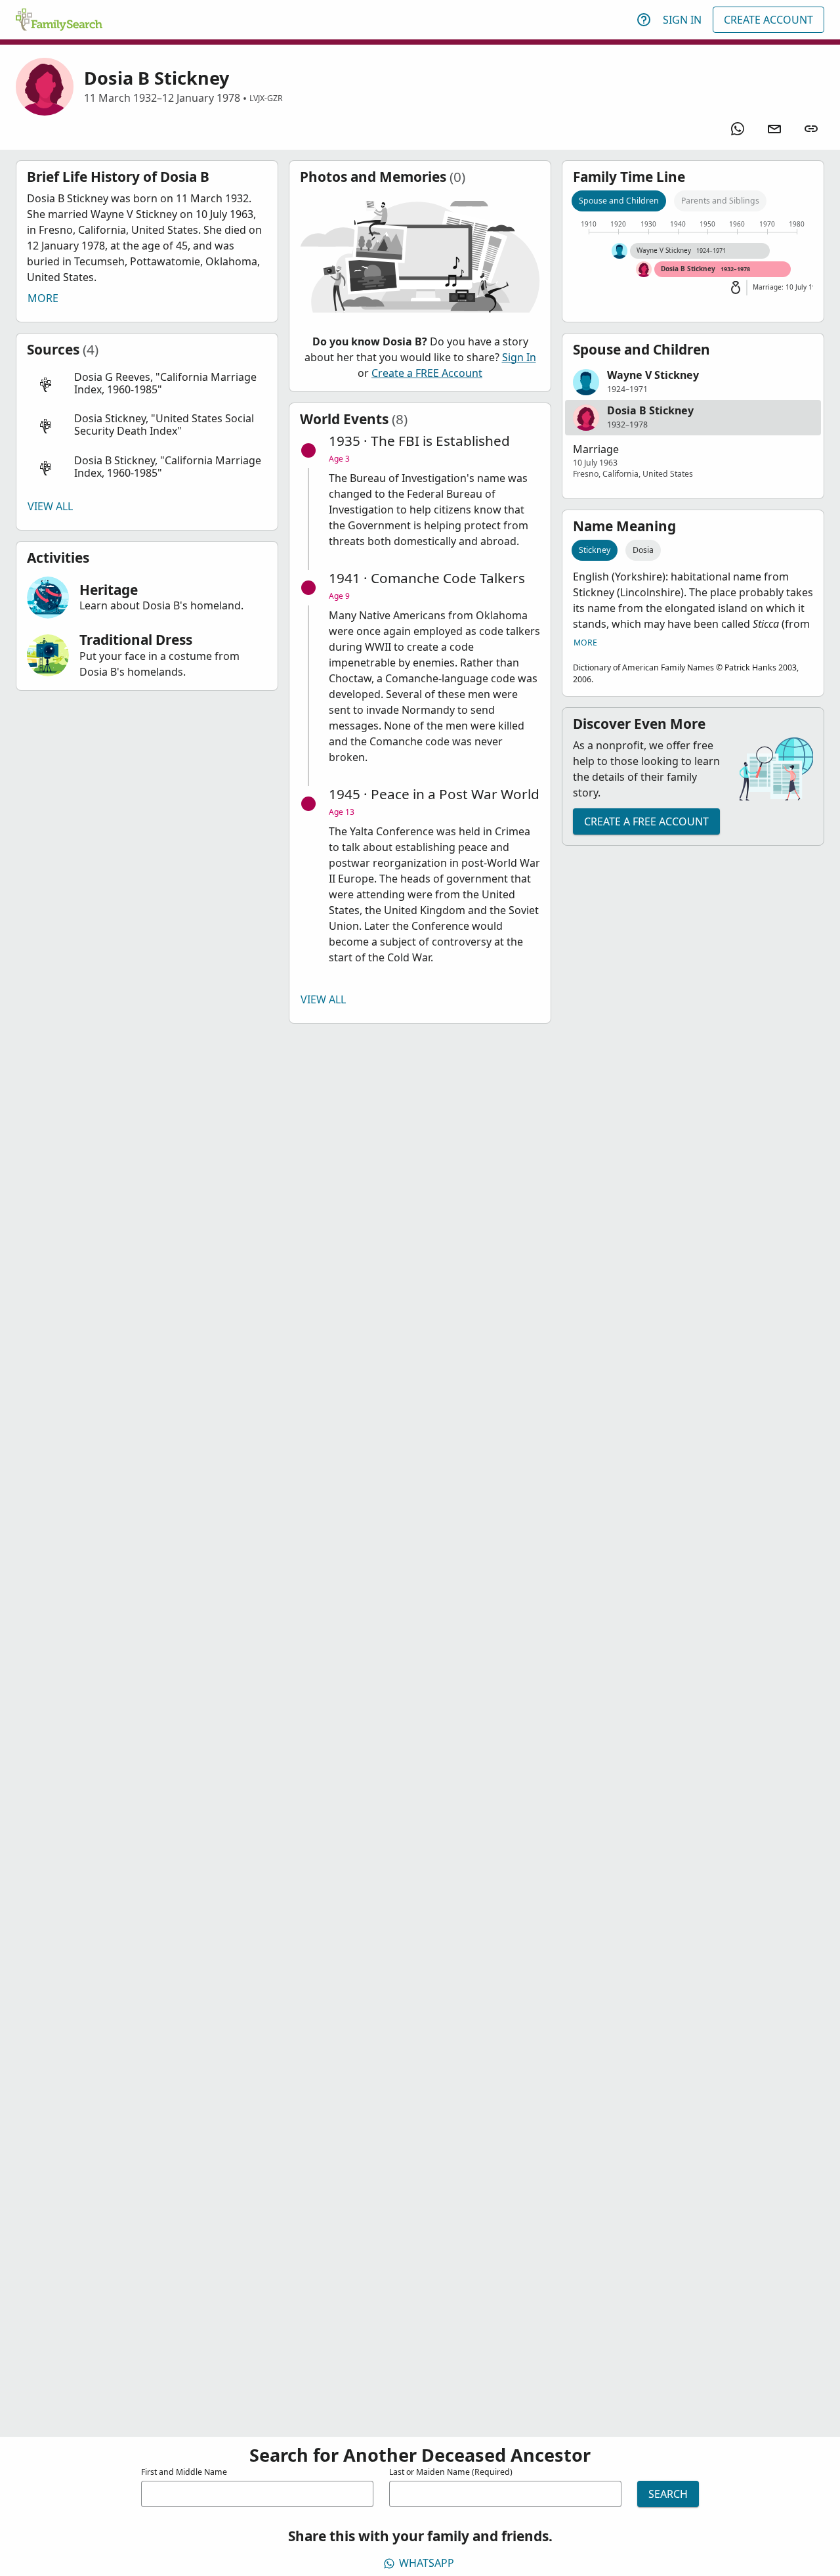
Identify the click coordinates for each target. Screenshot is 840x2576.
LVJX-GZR (266, 98)
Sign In (682, 20)
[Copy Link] (811, 129)
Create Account (768, 20)
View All (50, 506)
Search (668, 2494)
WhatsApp (427, 2563)
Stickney (595, 550)
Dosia (643, 550)
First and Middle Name (184, 2472)
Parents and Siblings (720, 201)
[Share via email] (774, 129)
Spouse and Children (619, 201)
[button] (147, 384)
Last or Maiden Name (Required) (451, 2472)
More (43, 298)
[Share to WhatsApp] (738, 129)
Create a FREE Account (427, 373)
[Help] (644, 20)
